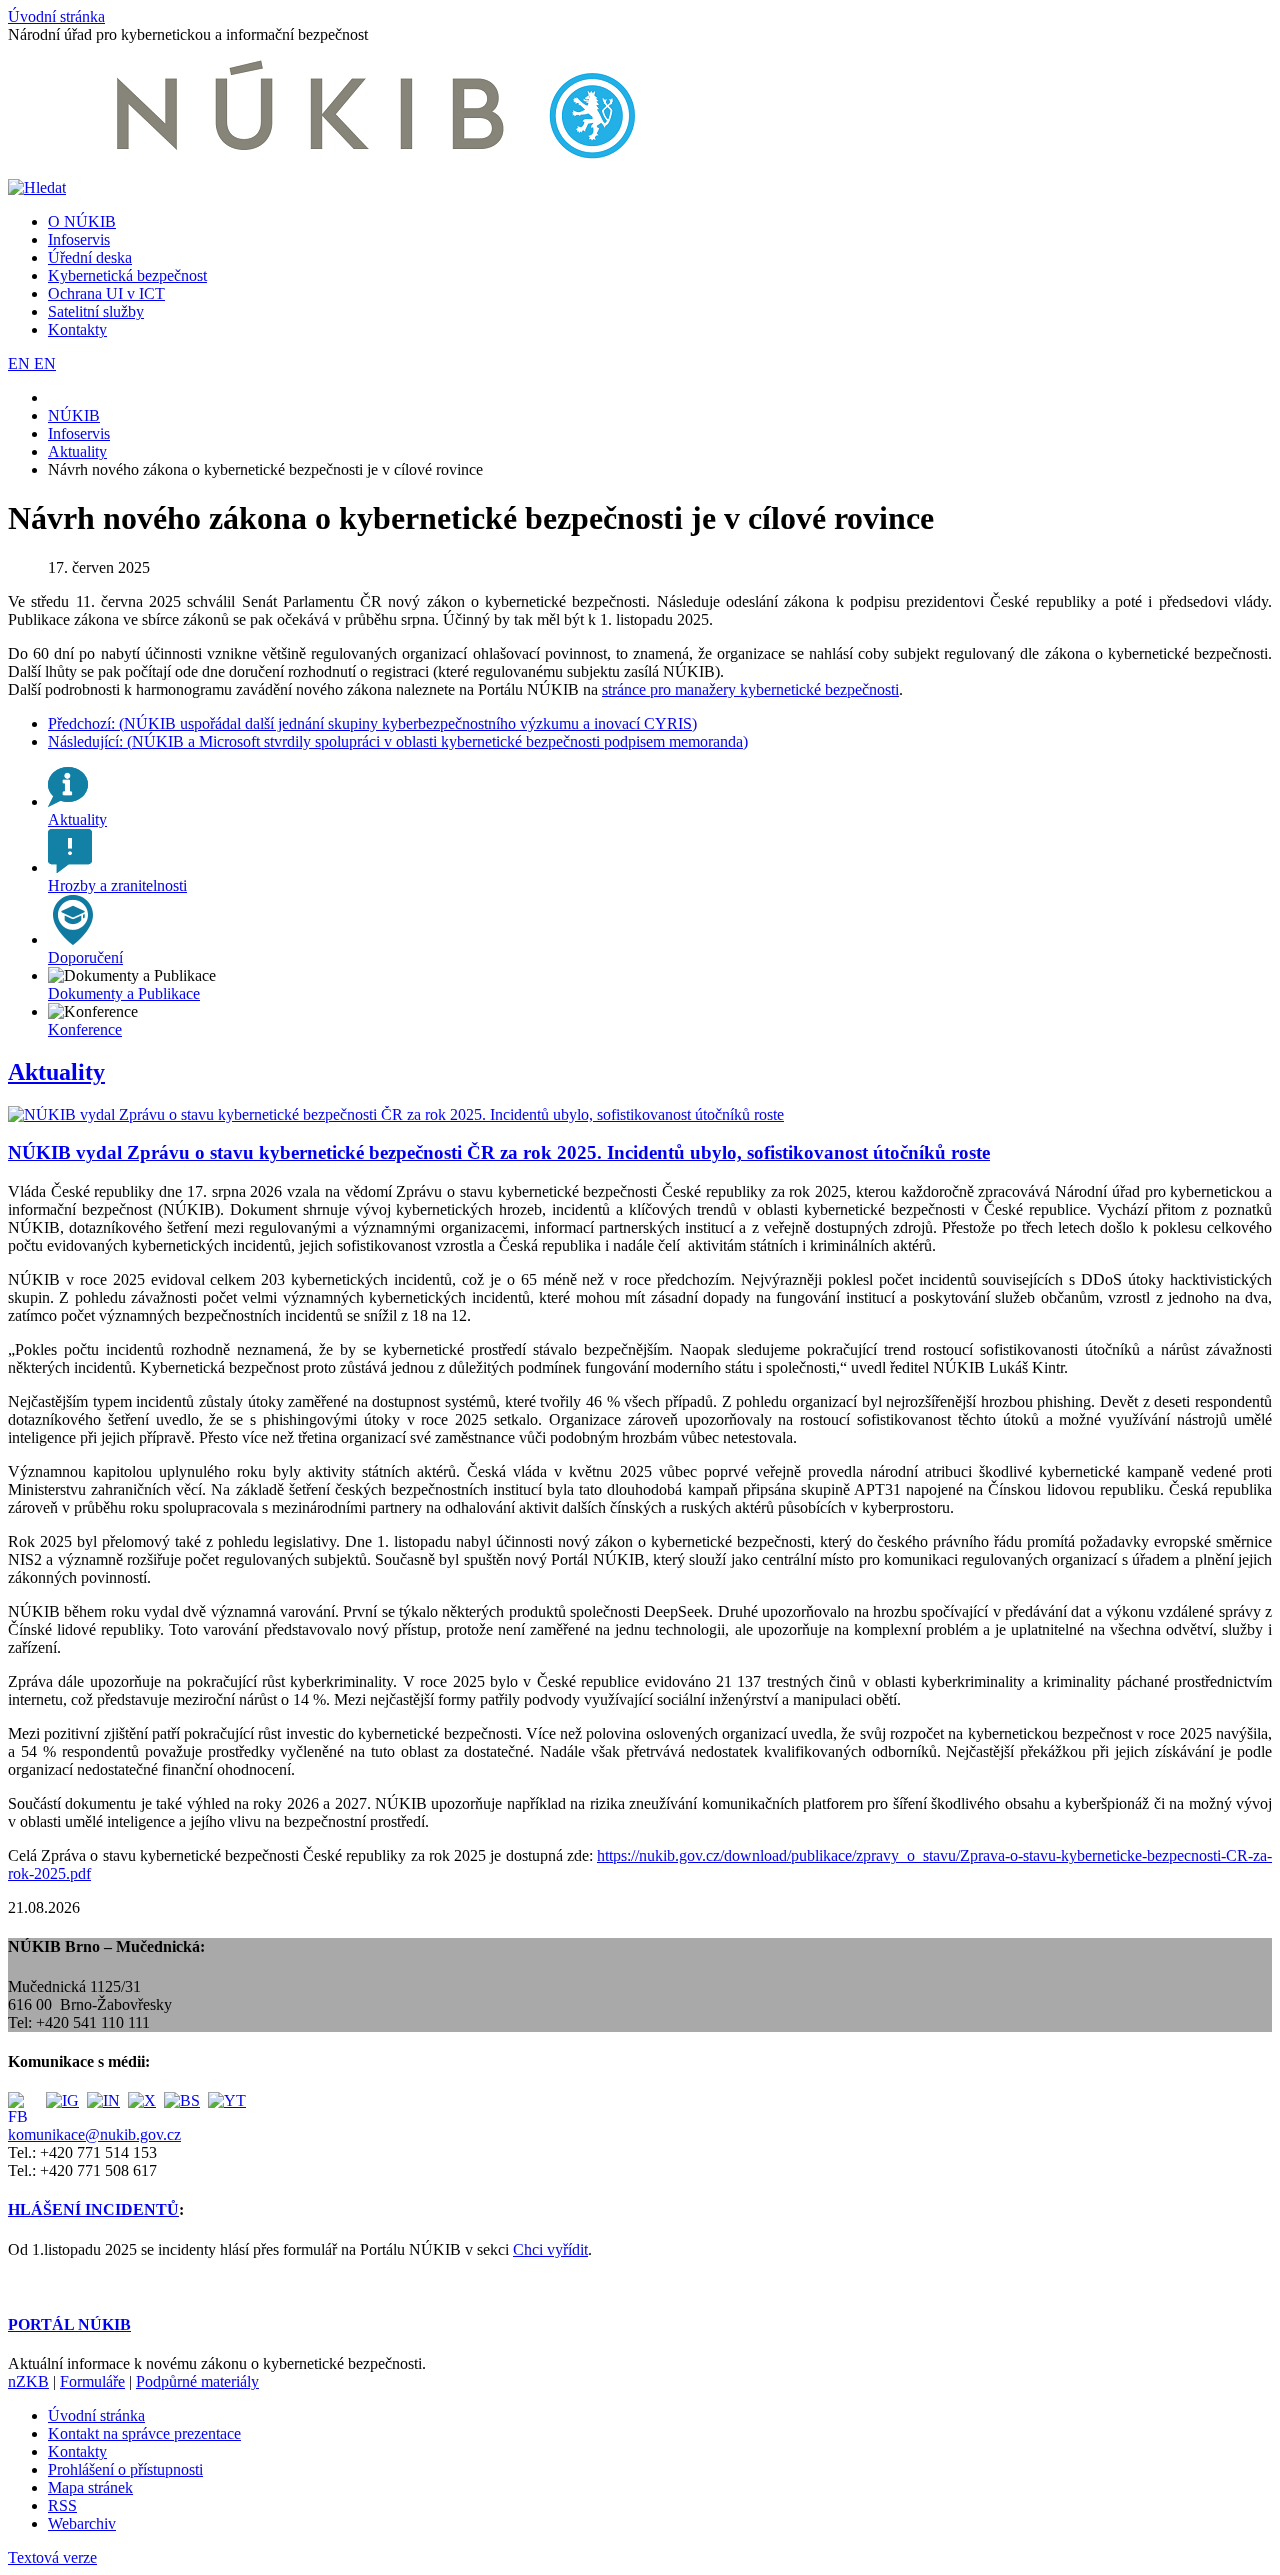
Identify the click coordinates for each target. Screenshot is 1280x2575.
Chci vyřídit (550, 2249)
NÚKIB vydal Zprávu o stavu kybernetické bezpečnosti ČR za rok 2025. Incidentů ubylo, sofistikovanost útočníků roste (499, 1152)
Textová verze (52, 2557)
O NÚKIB (82, 221)
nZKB (28, 2381)
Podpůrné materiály (197, 2381)
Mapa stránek (90, 2487)
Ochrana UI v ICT (106, 293)
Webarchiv (82, 2523)
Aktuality (56, 1072)
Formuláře (92, 2381)
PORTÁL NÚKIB (69, 2324)
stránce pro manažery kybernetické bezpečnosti (750, 689)
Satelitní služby (96, 311)
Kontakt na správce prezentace (144, 2433)
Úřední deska (90, 257)
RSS (62, 2505)
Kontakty (77, 329)
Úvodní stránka (56, 16)
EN (21, 363)
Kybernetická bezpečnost (127, 275)
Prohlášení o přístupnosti (125, 2469)
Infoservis (79, 239)
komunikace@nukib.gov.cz (94, 2134)
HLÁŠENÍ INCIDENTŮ (93, 2209)
